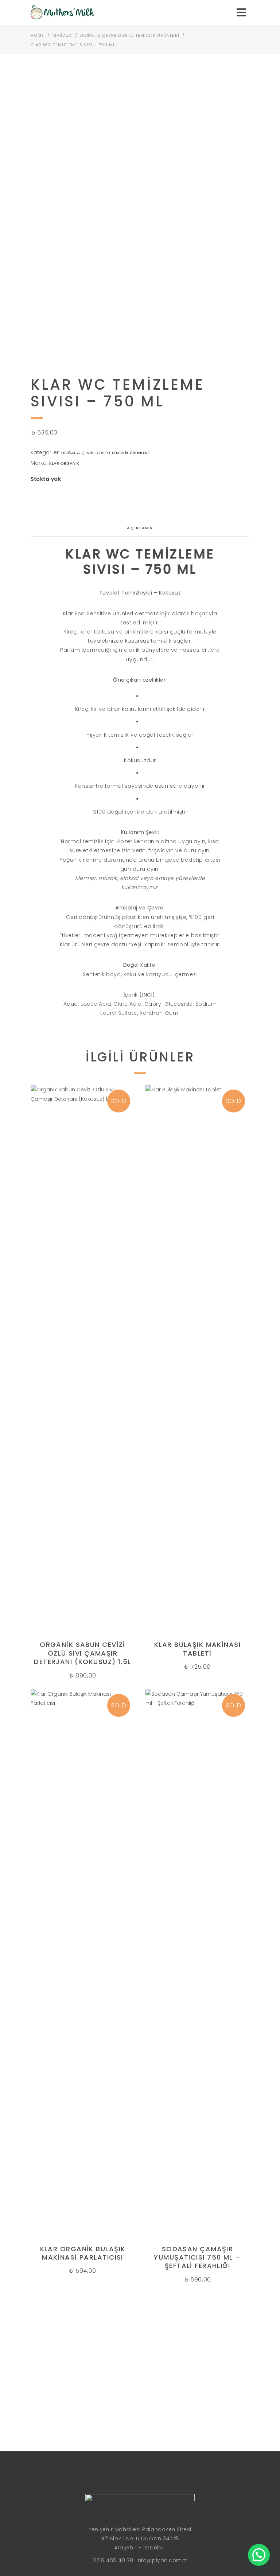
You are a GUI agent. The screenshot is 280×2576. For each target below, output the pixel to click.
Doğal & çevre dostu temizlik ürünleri (130, 35)
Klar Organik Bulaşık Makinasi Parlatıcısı (83, 2253)
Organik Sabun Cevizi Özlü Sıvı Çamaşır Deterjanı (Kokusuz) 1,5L (83, 1653)
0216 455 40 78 (113, 2560)
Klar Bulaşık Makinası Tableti (197, 1649)
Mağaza (62, 35)
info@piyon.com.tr (162, 2560)
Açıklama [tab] (140, 528)
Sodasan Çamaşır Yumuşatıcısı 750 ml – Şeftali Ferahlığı (197, 2257)
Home (37, 35)
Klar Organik (64, 463)
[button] (259, 2555)
